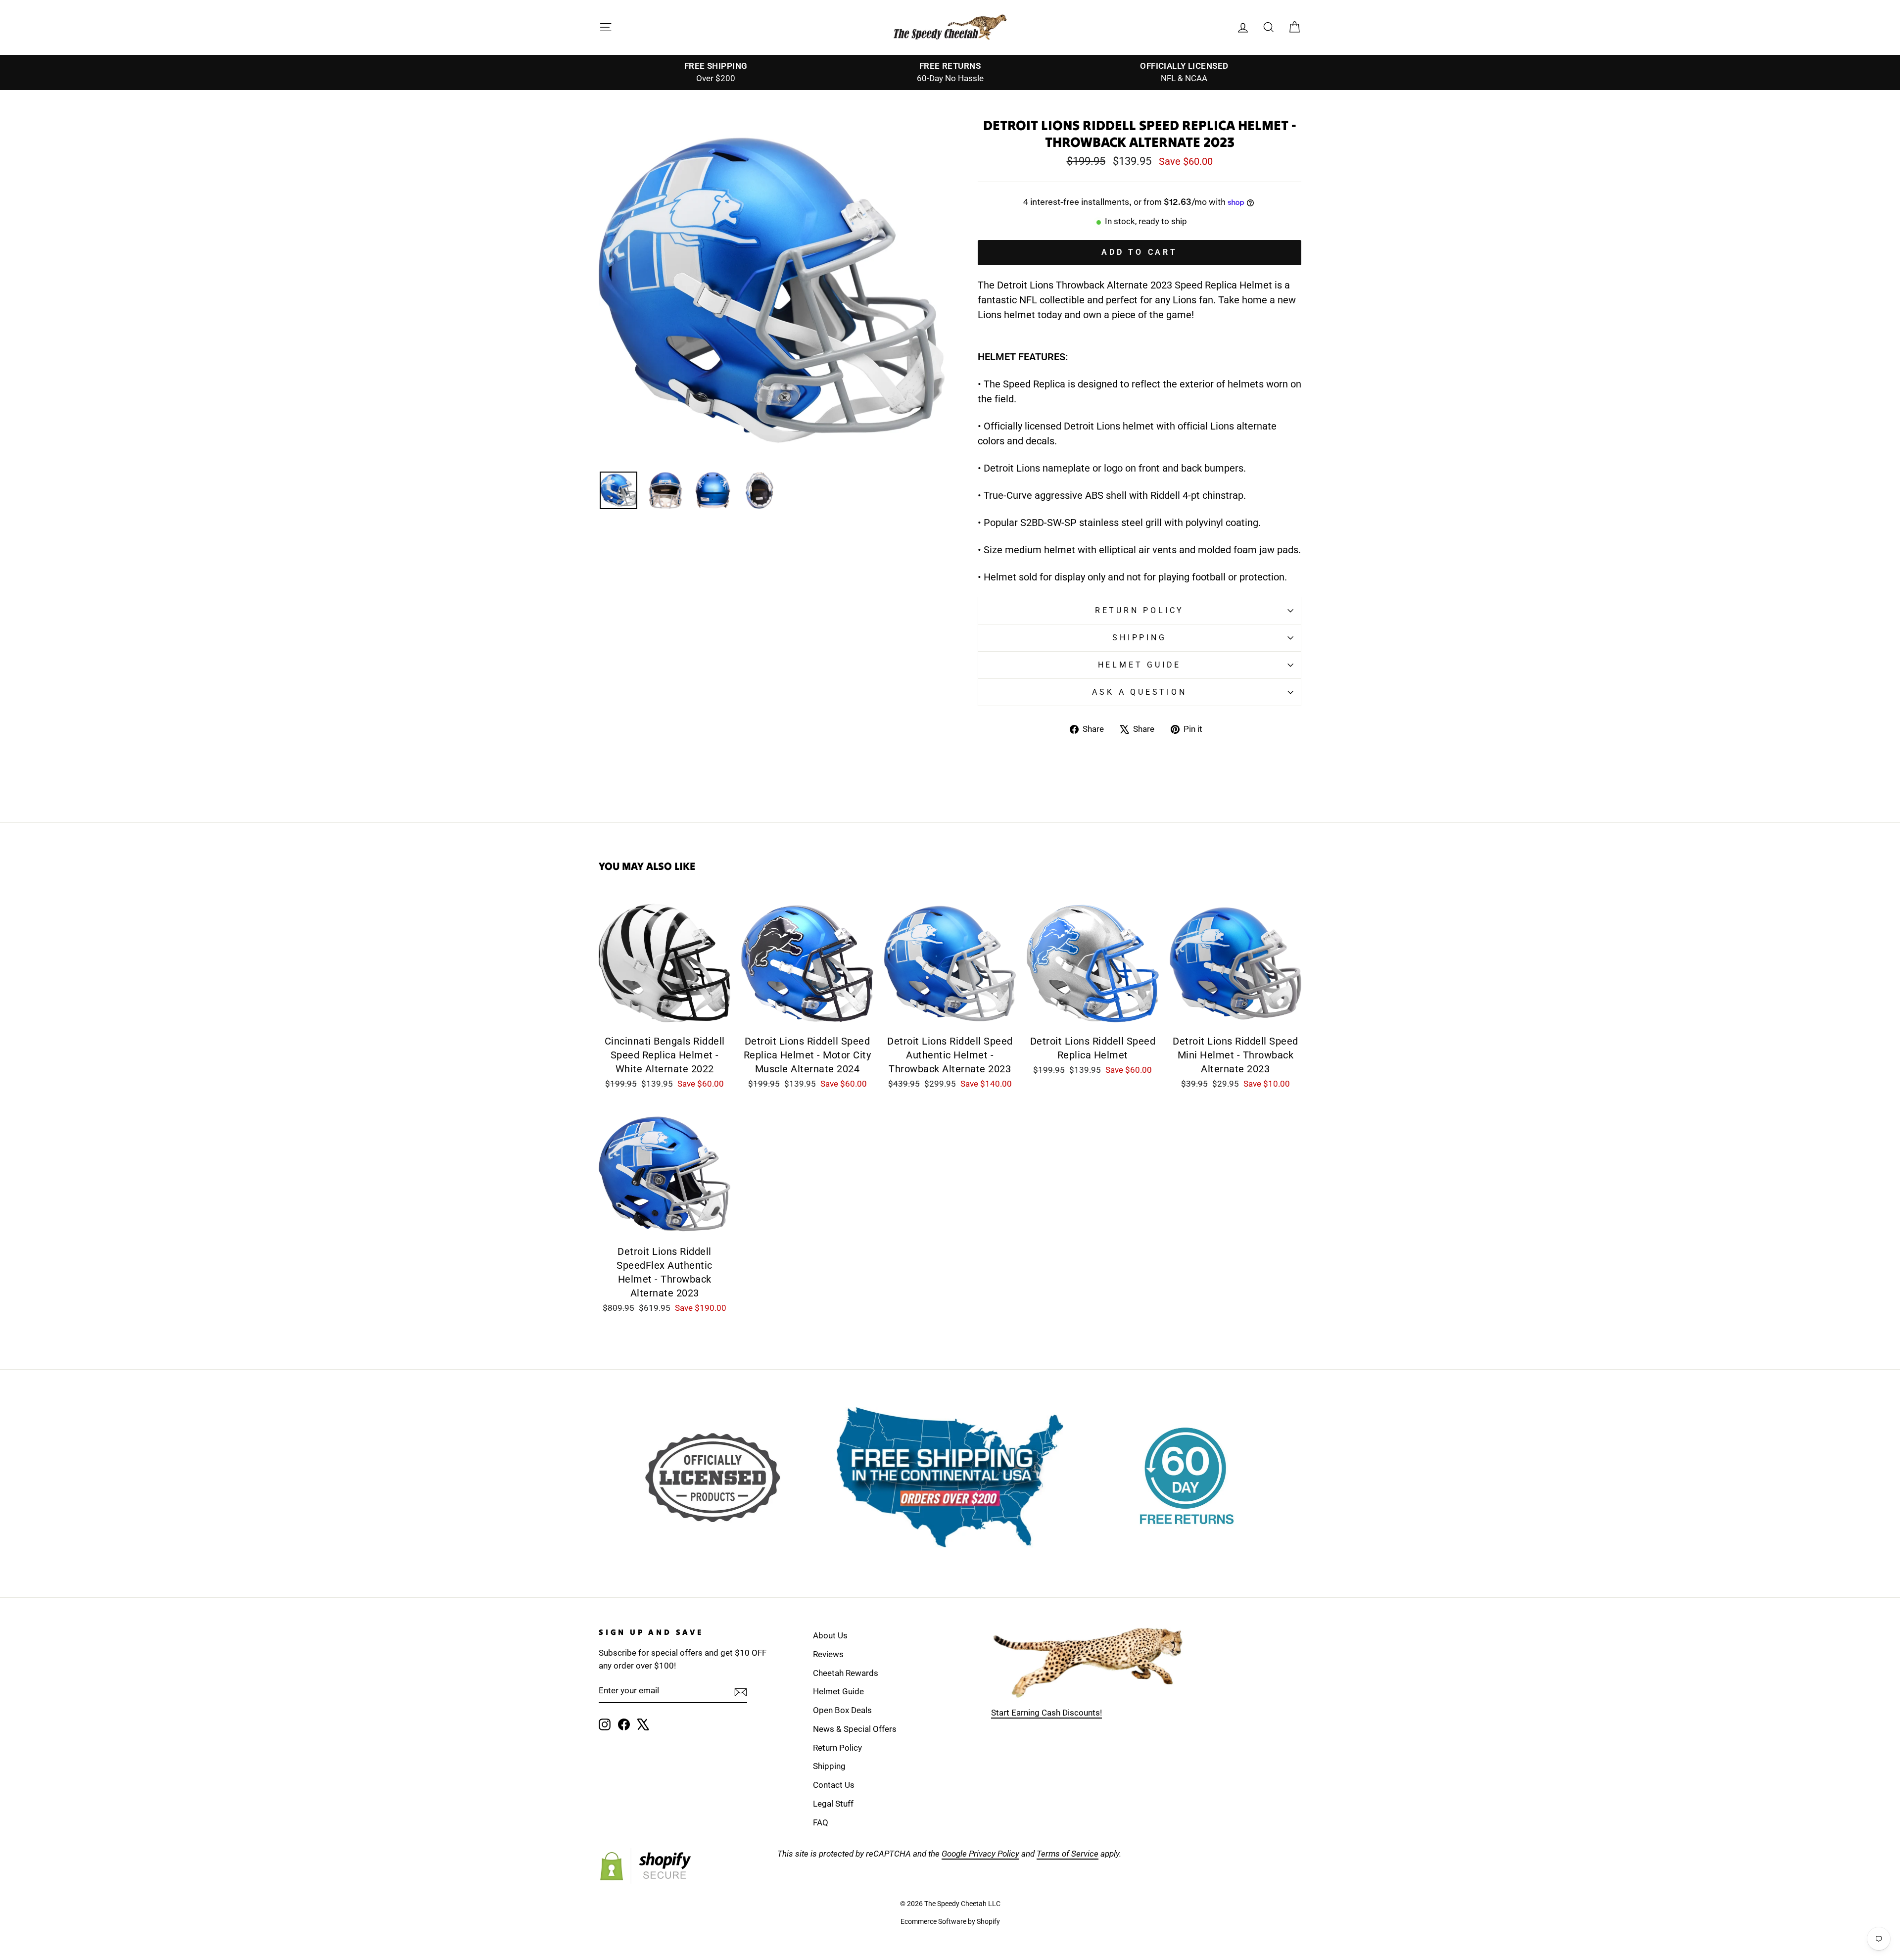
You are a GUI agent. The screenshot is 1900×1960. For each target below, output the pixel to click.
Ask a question (1139, 692)
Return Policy (1140, 610)
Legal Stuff (833, 1804)
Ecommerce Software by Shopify (950, 1921)
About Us (830, 1635)
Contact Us (834, 1785)
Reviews (828, 1654)
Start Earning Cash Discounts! (1046, 1713)
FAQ (821, 1822)
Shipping (1139, 638)
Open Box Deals (842, 1710)
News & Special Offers (855, 1729)
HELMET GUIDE (1140, 665)
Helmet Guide (838, 1691)
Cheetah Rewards (846, 1673)
